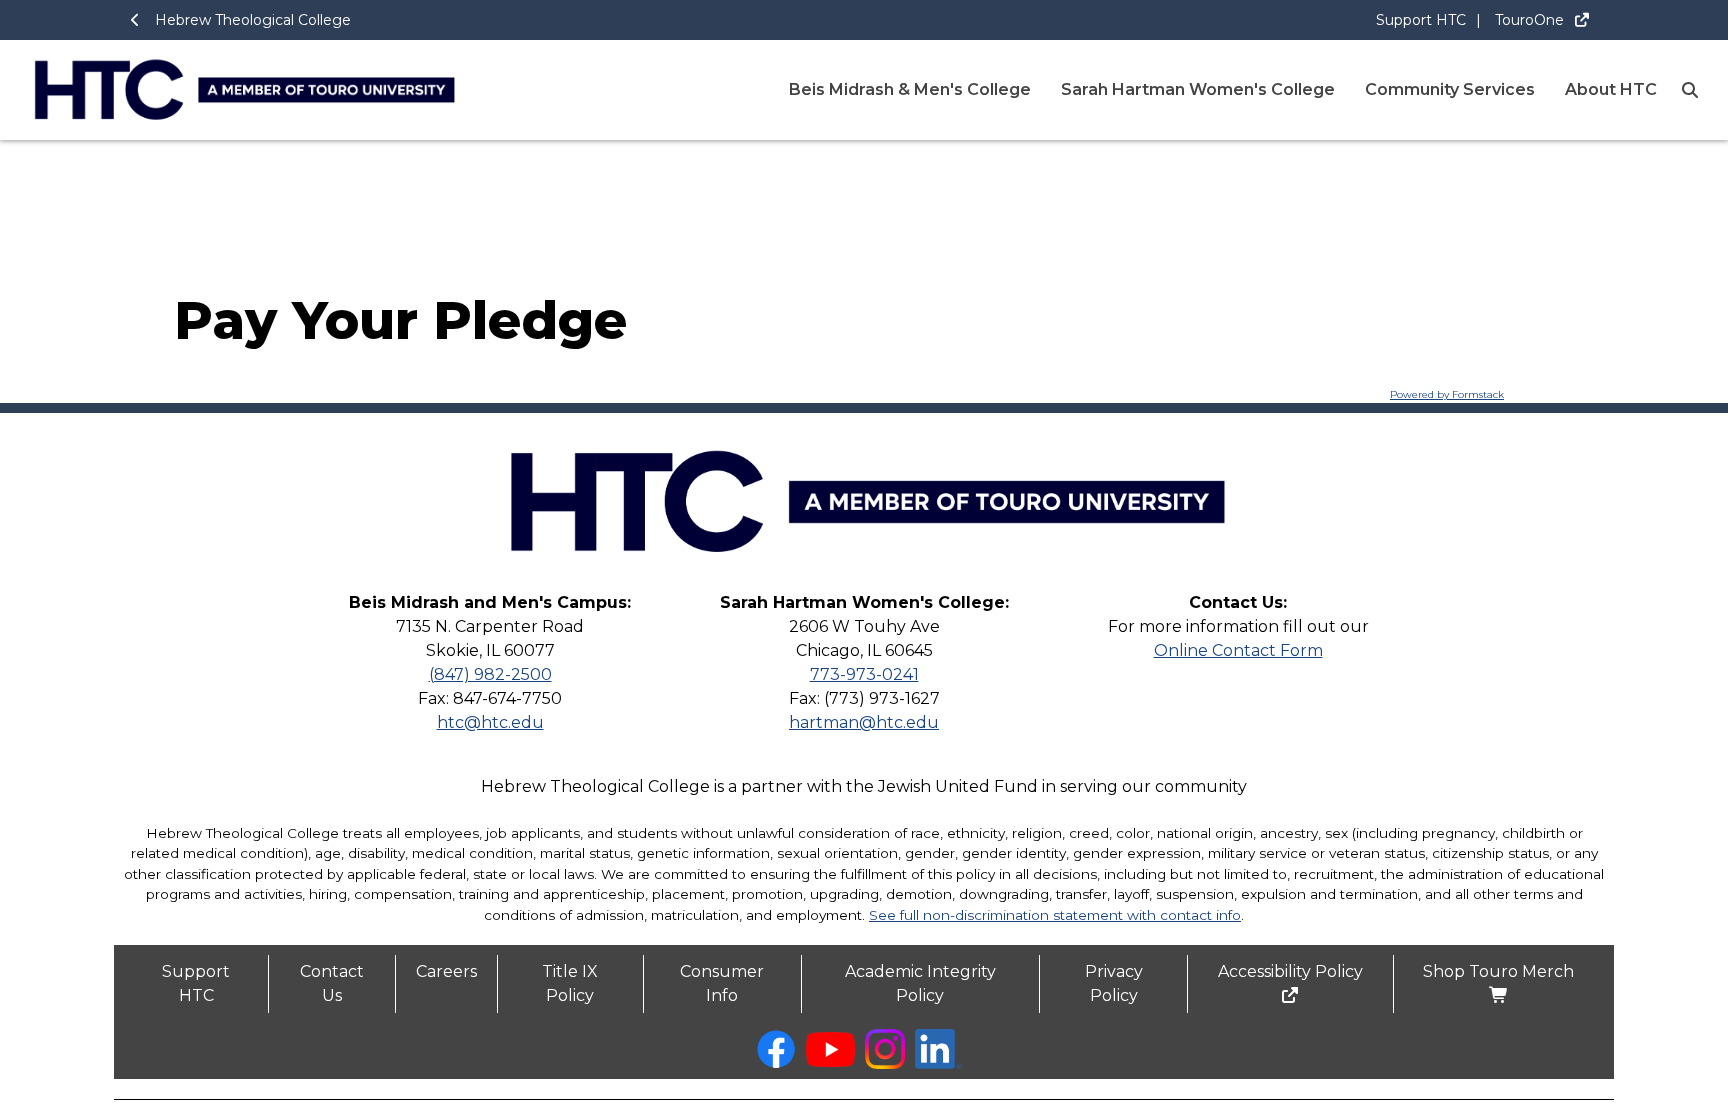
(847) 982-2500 (490, 674)
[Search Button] (1690, 90)
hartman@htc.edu (864, 722)
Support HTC (1421, 20)
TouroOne (1531, 20)
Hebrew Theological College (253, 20)
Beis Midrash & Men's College (910, 89)
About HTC (1611, 89)
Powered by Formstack (1447, 394)
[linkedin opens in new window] (938, 1063)
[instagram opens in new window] (885, 1063)
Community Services (1450, 89)
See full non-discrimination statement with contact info (1055, 915)
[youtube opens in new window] (831, 1061)
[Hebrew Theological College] (864, 585)
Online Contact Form (1238, 650)
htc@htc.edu (490, 722)
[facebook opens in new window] (776, 1063)
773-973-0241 (864, 674)
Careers (446, 971)
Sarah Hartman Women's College (1198, 89)
